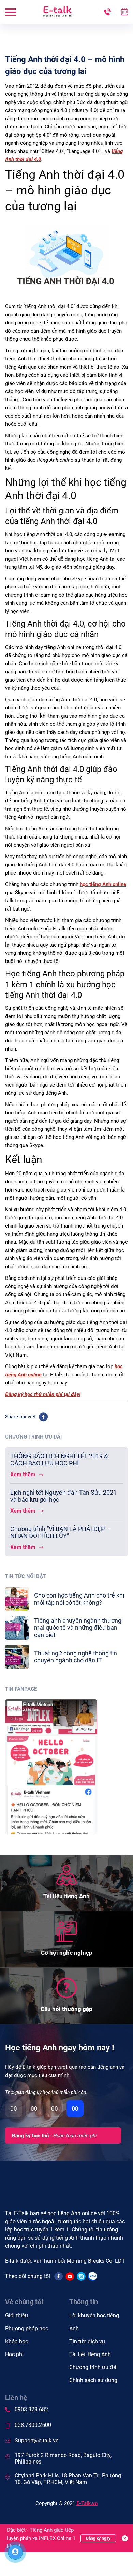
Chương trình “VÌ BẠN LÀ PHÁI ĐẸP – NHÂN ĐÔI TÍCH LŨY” (60, 1532)
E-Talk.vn (87, 2503)
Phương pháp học (27, 2328)
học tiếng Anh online (103, 884)
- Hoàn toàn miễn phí (54, 2136)
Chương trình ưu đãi (93, 2367)
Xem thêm (24, 1474)
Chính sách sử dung (93, 2380)
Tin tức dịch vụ (87, 2341)
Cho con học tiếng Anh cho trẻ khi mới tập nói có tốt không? (79, 1599)
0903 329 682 (31, 2409)
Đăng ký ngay (98, 2538)
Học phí (14, 2354)
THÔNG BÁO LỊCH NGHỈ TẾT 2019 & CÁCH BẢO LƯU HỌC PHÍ (59, 1460)
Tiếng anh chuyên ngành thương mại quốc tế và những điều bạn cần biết (78, 1628)
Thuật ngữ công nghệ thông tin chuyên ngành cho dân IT (76, 1657)
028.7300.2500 (33, 2425)
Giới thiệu (17, 2316)
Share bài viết (20, 1417)
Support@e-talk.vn (37, 2441)
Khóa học (17, 2341)
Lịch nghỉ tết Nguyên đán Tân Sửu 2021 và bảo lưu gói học (63, 1496)
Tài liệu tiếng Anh (90, 2354)
